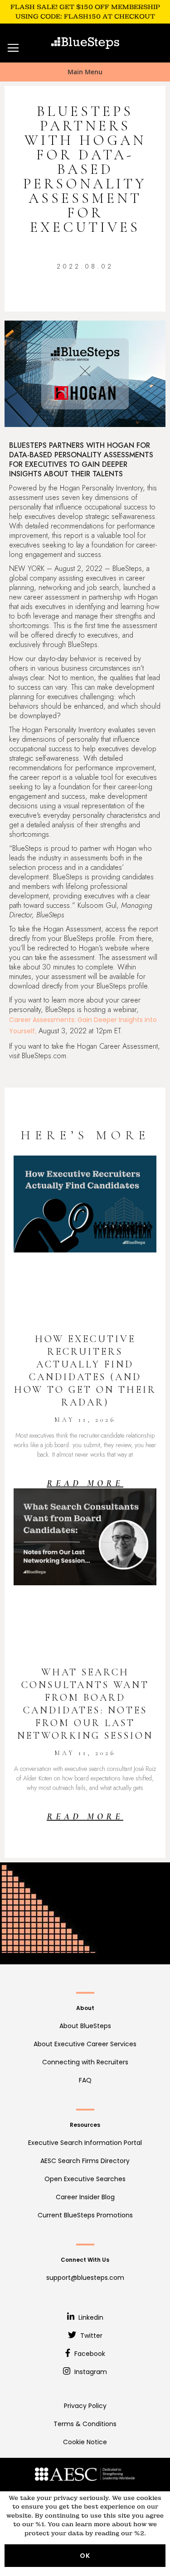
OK (85, 2556)
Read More (85, 1483)
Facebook (89, 2354)
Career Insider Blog (85, 2197)
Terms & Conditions (85, 2424)
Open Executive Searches (85, 2179)
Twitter (90, 2336)
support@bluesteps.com (85, 2278)
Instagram (90, 2372)
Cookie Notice (85, 2442)
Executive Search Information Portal (85, 2143)
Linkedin (90, 2317)
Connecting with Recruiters (85, 2062)
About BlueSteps (85, 2026)
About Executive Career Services (85, 2044)
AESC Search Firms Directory (85, 2161)
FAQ (85, 2080)
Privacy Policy (85, 2406)
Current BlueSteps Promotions (85, 2215)
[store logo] (85, 43)
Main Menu (85, 72)
